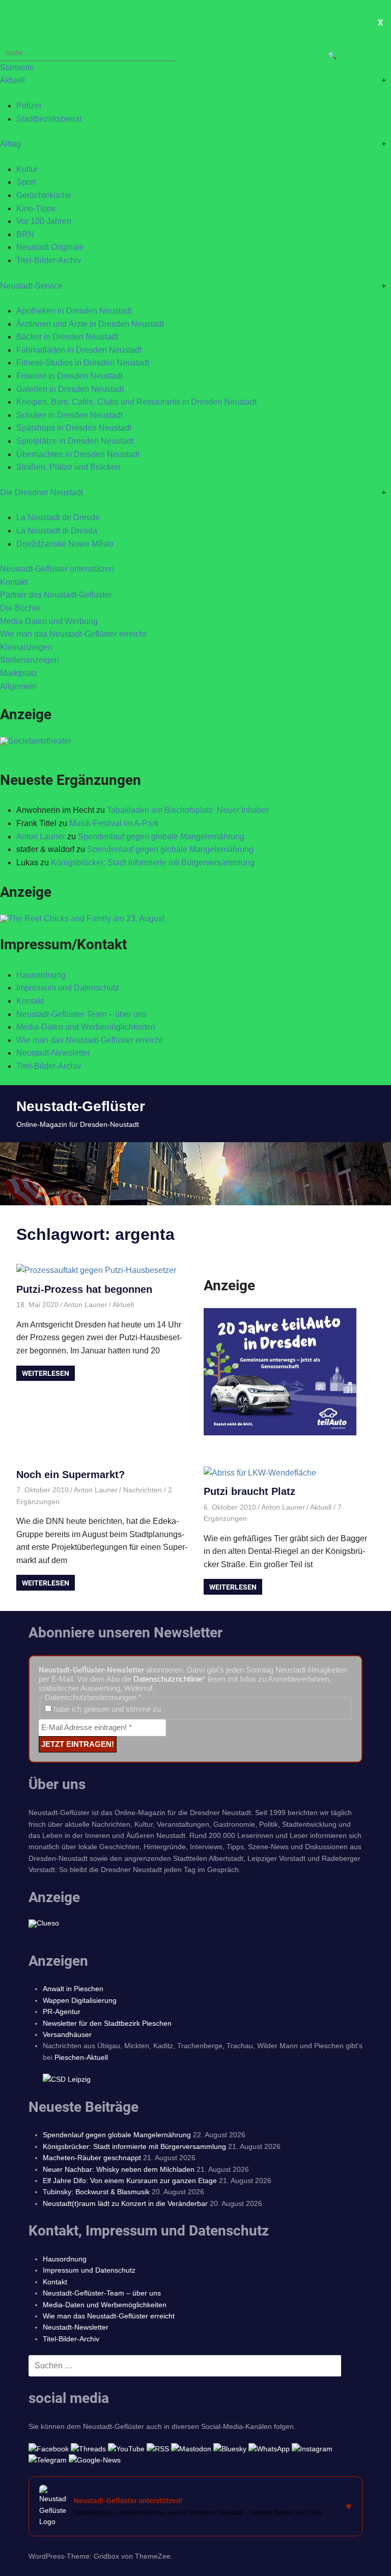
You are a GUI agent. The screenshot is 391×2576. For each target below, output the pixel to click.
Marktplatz (19, 673)
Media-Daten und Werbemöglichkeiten (86, 1027)
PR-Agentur (62, 2012)
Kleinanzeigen (26, 647)
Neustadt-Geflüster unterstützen (57, 569)
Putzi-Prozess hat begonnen (84, 1289)
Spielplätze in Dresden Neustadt (75, 441)
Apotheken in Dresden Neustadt (74, 311)
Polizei (29, 106)
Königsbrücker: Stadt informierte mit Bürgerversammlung (153, 862)
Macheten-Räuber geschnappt (92, 2158)
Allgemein (18, 686)
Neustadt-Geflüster (81, 1106)
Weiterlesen (46, 1373)
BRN (25, 234)
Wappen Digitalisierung (80, 2000)
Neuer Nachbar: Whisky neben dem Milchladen (119, 2169)
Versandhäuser (67, 2034)
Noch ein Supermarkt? (71, 1475)
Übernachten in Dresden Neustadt (78, 454)
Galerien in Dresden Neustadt (70, 389)
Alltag (10, 144)
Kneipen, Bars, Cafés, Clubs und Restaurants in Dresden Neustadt (136, 402)
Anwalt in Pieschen (73, 1989)
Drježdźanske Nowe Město (65, 544)
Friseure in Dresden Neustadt (69, 376)
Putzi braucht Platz (249, 1491)
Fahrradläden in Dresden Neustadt (79, 350)
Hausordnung (41, 975)
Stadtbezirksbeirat (49, 119)
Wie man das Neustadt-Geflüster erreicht (73, 634)
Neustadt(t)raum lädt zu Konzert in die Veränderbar (125, 2203)
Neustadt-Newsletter (53, 1053)
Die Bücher (20, 608)
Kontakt (14, 582)
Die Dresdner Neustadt (41, 492)
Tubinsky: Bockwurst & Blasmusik (96, 2192)
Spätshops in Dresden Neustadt (74, 428)
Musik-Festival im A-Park (114, 823)
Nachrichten (143, 1490)
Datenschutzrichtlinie (168, 1679)
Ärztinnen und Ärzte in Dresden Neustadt (90, 324)
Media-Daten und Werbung (49, 621)
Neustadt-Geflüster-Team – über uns (81, 1014)
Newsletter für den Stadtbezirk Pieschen (107, 2023)
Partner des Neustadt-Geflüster (56, 595)
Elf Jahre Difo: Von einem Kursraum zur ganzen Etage (130, 2181)
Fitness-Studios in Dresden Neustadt (83, 363)
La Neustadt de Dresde (58, 517)
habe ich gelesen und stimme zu (106, 1709)
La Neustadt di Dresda (57, 531)
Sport (26, 182)
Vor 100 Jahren (44, 221)
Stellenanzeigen (30, 660)
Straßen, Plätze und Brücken (68, 467)
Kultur (27, 169)
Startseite (17, 67)
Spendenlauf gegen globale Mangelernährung (161, 837)
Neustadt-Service (31, 286)
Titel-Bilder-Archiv (49, 260)
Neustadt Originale (50, 247)
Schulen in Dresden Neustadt (69, 415)
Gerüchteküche (44, 195)
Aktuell (12, 80)
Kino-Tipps (36, 208)
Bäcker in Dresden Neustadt (67, 337)
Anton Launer (41, 837)
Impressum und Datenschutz (68, 988)
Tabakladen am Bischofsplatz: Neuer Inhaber (188, 810)
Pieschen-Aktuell (81, 2057)
